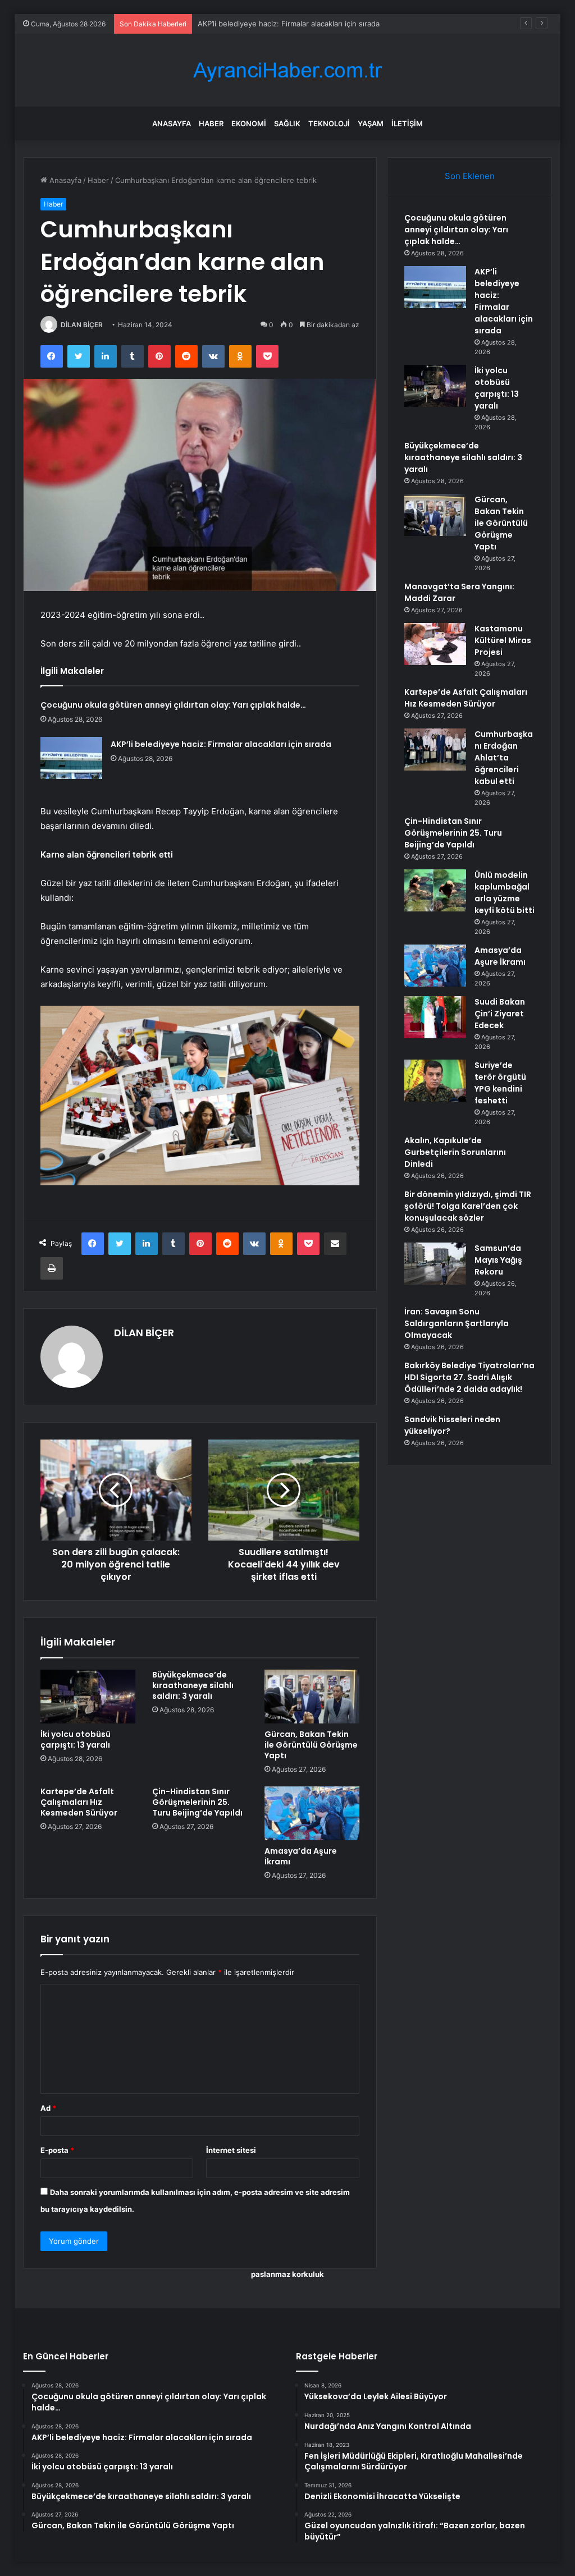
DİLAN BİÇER (82, 325)
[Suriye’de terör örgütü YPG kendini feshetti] (435, 1081)
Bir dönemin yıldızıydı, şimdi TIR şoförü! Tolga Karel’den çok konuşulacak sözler (468, 1206)
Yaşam (371, 123)
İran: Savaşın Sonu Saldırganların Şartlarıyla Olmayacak (457, 1323)
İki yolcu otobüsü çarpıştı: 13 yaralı (257, 24)
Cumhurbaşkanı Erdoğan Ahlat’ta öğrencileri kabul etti (504, 758)
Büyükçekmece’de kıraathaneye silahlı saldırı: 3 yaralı (193, 1685)
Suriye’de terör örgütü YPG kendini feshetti (500, 1083)
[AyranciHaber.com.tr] (287, 70)
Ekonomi (249, 123)
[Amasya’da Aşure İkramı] (312, 1813)
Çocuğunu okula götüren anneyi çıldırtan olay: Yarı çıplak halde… (173, 705)
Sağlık (287, 123)
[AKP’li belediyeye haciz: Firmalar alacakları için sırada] (71, 758)
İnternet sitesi (231, 2150)
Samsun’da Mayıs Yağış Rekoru (498, 1260)
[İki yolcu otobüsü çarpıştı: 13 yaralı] (88, 1697)
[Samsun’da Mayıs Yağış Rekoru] (435, 1264)
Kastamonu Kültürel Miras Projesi (503, 640)
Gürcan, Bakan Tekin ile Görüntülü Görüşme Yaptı (311, 1745)
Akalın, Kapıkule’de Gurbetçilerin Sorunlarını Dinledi (455, 1152)
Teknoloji (329, 123)
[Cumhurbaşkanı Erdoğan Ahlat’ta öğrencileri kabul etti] (435, 750)
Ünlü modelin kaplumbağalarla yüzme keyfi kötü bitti (505, 893)
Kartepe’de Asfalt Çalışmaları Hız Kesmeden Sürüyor (79, 1802)
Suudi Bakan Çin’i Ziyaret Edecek (500, 1014)
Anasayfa (172, 123)
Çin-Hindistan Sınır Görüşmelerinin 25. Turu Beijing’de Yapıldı (197, 1802)
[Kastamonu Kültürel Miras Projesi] (435, 644)
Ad (48, 2108)
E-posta (57, 2150)
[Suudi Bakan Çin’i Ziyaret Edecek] (435, 1017)
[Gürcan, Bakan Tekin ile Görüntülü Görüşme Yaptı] (312, 1697)
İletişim (407, 123)
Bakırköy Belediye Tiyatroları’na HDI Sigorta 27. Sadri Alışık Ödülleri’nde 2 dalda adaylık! (469, 1377)
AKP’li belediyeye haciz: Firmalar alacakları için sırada (221, 744)
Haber (211, 123)
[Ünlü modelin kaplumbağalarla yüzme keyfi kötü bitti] (435, 890)
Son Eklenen (470, 176)
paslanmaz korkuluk (287, 2274)
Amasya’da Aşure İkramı (301, 1856)
